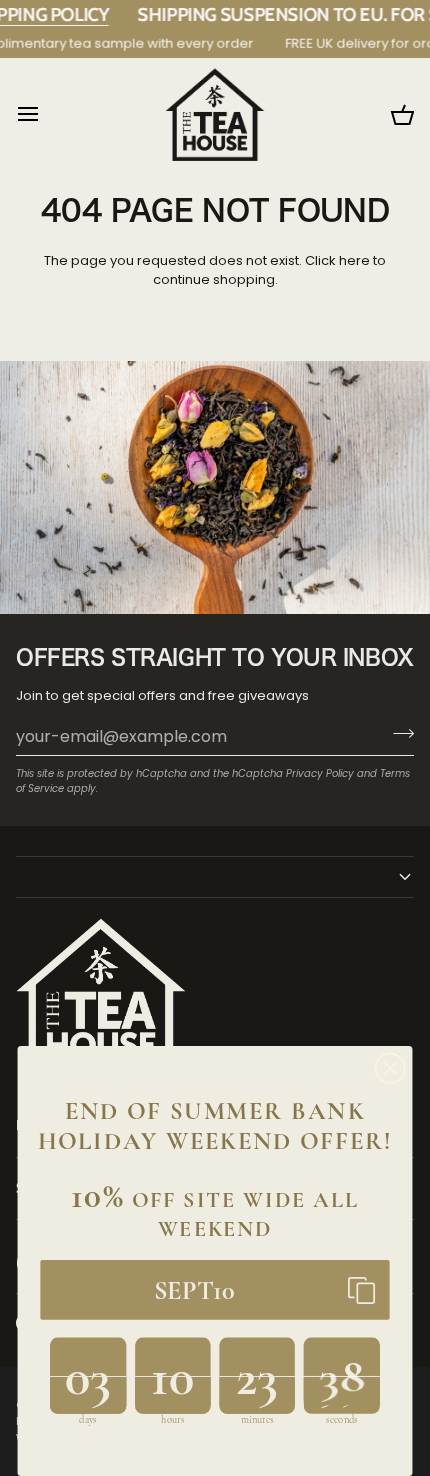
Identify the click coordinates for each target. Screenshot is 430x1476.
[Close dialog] (390, 1068)
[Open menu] (46, 114)
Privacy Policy (320, 773)
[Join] (397, 734)
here (354, 260)
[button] (215, 877)
